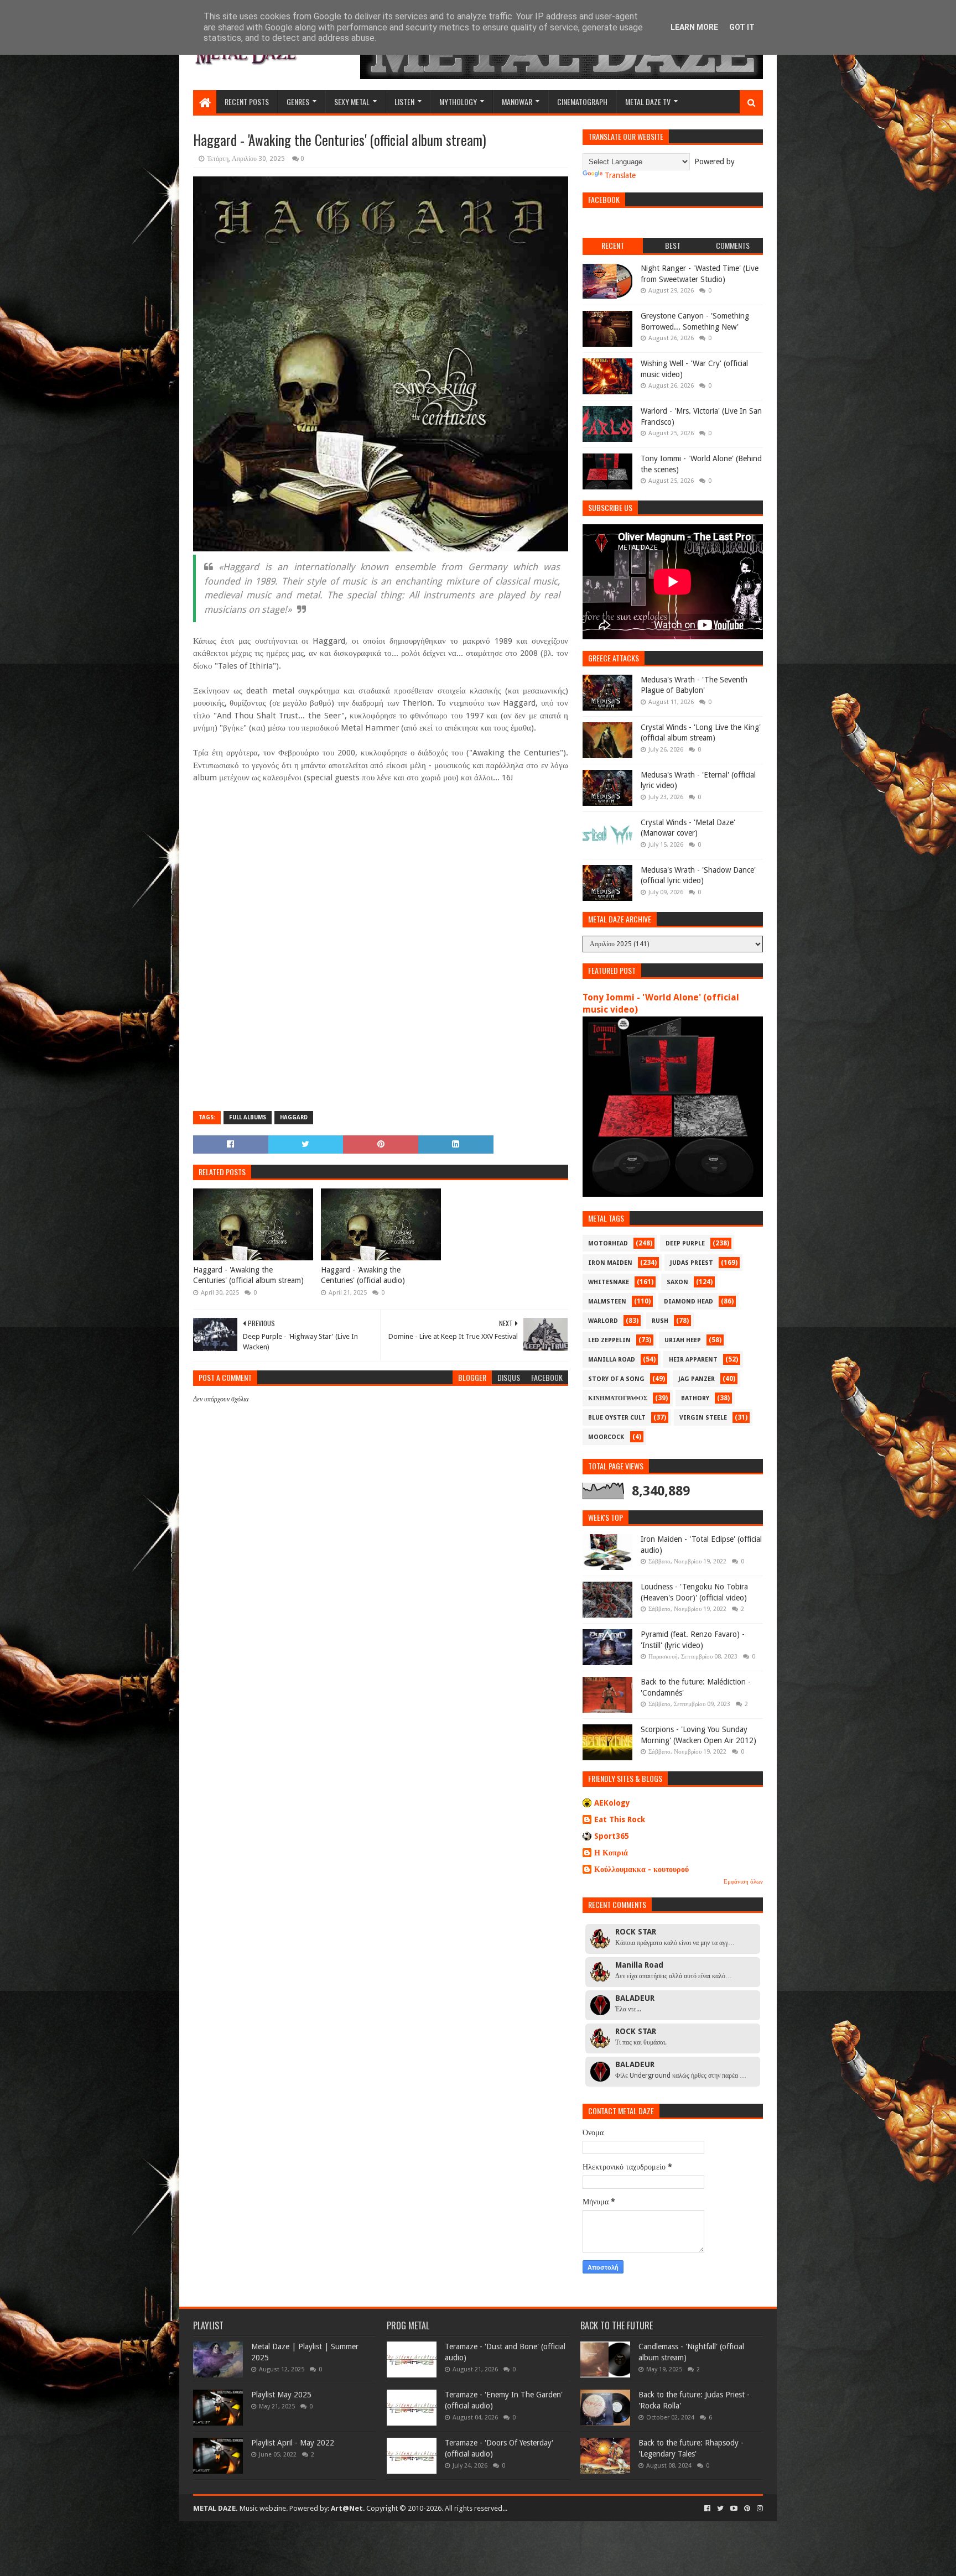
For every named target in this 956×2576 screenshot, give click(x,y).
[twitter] (720, 2509)
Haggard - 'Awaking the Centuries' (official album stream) (248, 1275)
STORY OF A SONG (616, 1379)
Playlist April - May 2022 (293, 2443)
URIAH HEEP (683, 1340)
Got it (742, 27)
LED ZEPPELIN (609, 1340)
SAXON (677, 1282)
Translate (620, 175)
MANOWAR (517, 101)
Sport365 (612, 1836)
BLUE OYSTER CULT (617, 1418)
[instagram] (759, 2509)
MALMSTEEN (607, 1302)
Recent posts (247, 101)
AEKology (612, 1803)
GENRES (298, 101)
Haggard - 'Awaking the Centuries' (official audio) (363, 1275)
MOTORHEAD (608, 1243)
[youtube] (734, 2509)
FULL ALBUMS (248, 1117)
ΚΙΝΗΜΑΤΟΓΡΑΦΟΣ (618, 1398)
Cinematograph (582, 101)
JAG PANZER (697, 1379)
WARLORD (603, 1321)
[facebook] (707, 2509)
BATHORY (695, 1398)
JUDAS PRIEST (692, 1263)
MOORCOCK (606, 1437)
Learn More (694, 27)
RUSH (660, 1321)
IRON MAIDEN (610, 1263)
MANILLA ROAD (612, 1360)
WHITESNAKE (609, 1282)
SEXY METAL (352, 101)
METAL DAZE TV (648, 101)
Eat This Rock (620, 1819)
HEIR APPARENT (693, 1360)
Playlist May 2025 (281, 2395)
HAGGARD (294, 1117)
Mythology (458, 101)
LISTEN (404, 101)
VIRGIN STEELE (703, 1418)
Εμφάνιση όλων (743, 1882)
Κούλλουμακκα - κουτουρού (641, 1869)
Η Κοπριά (611, 1853)
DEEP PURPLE (685, 1243)
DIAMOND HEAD (689, 1302)
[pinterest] (747, 2509)
